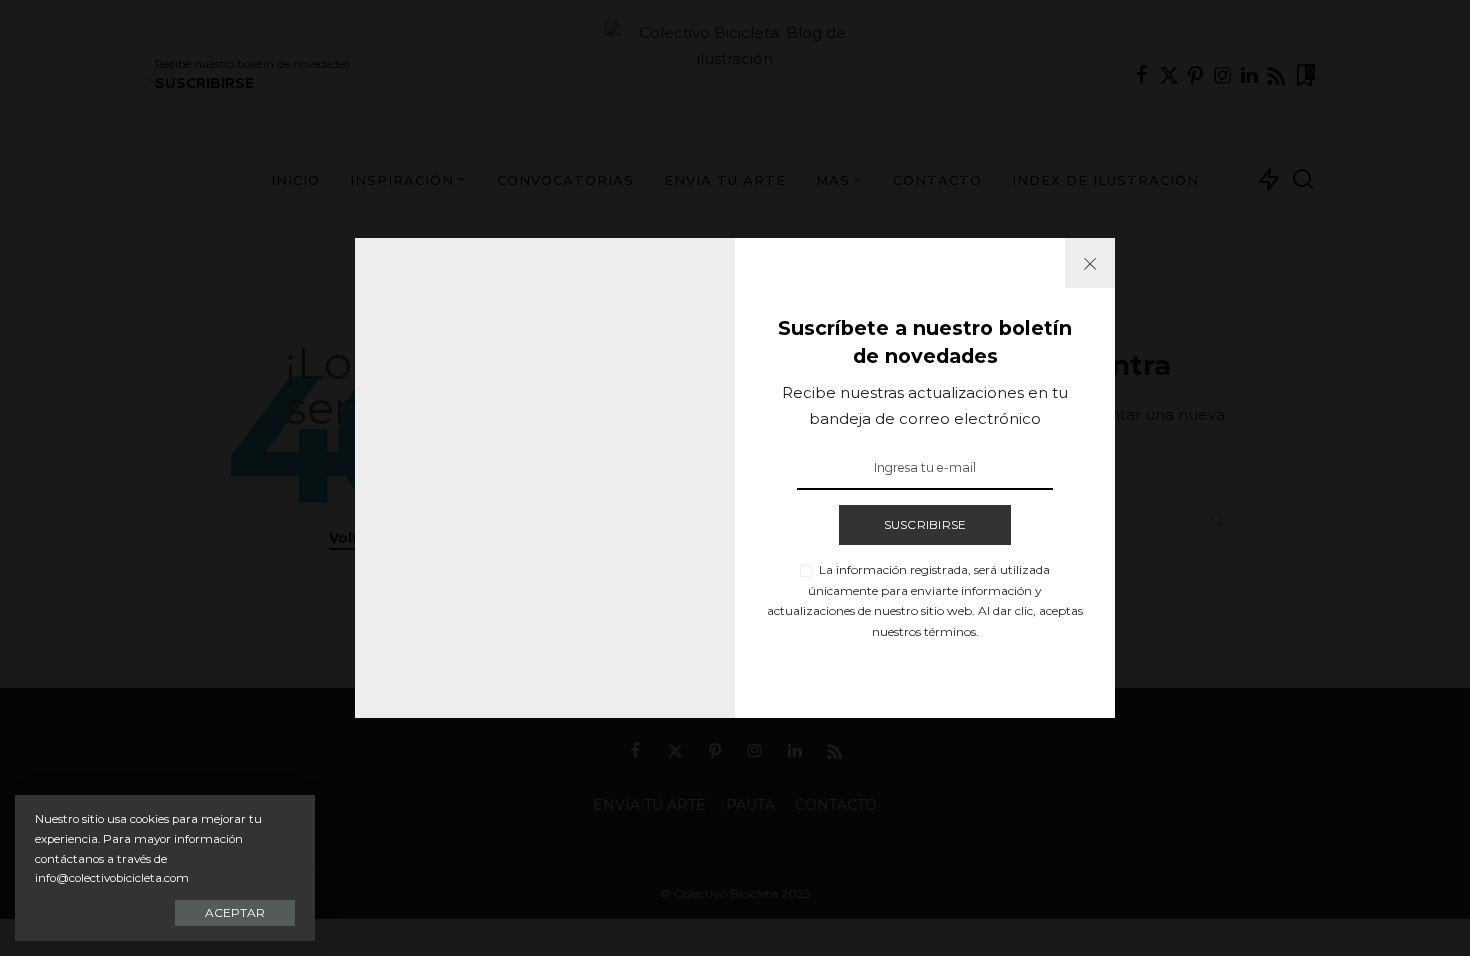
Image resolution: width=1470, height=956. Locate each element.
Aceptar (235, 912)
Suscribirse (925, 524)
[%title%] (1090, 263)
